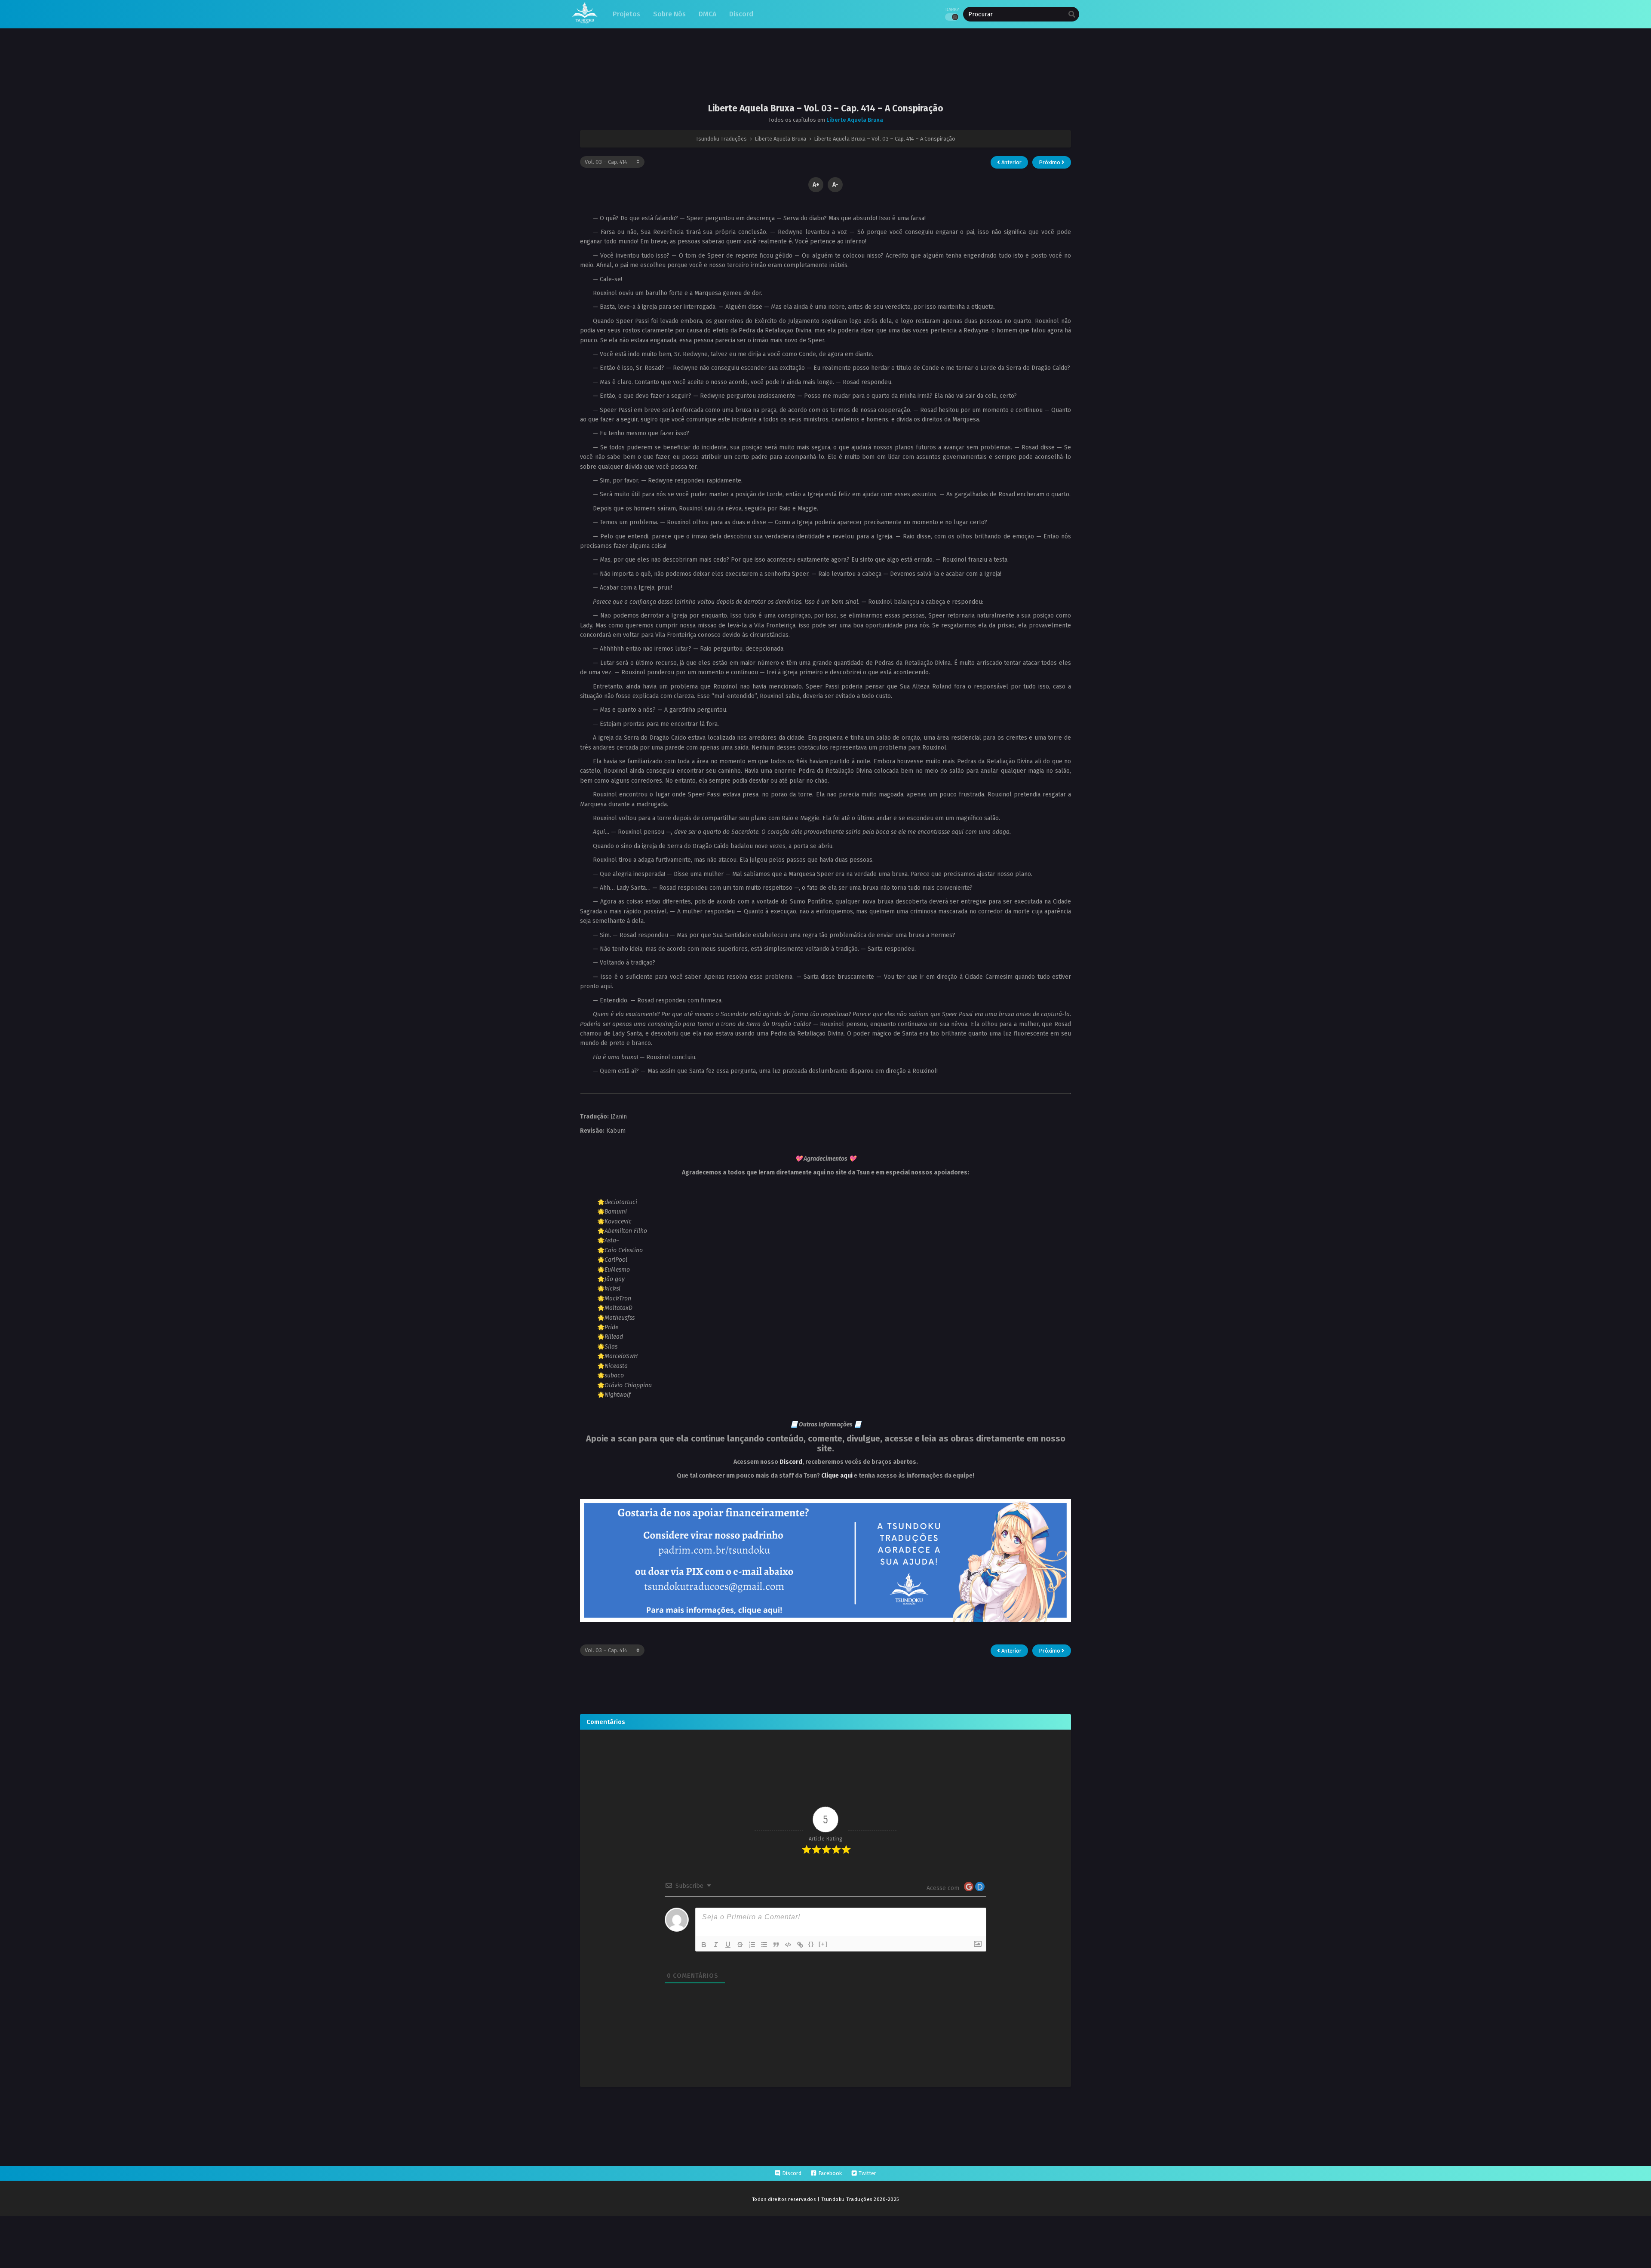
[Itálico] (716, 1945)
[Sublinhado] (728, 1945)
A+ (816, 185)
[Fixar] (740, 1945)
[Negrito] (704, 1945)
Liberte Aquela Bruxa (855, 120)
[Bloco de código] (788, 1945)
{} (811, 1944)
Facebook (830, 2173)
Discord (791, 1462)
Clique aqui (837, 1476)
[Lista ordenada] (752, 1945)
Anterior (1011, 162)
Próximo (1050, 162)
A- (835, 185)
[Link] (800, 1945)
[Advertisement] (825, 73)
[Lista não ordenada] (764, 1945)
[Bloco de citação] (776, 1945)
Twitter (867, 2173)
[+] (823, 1944)
